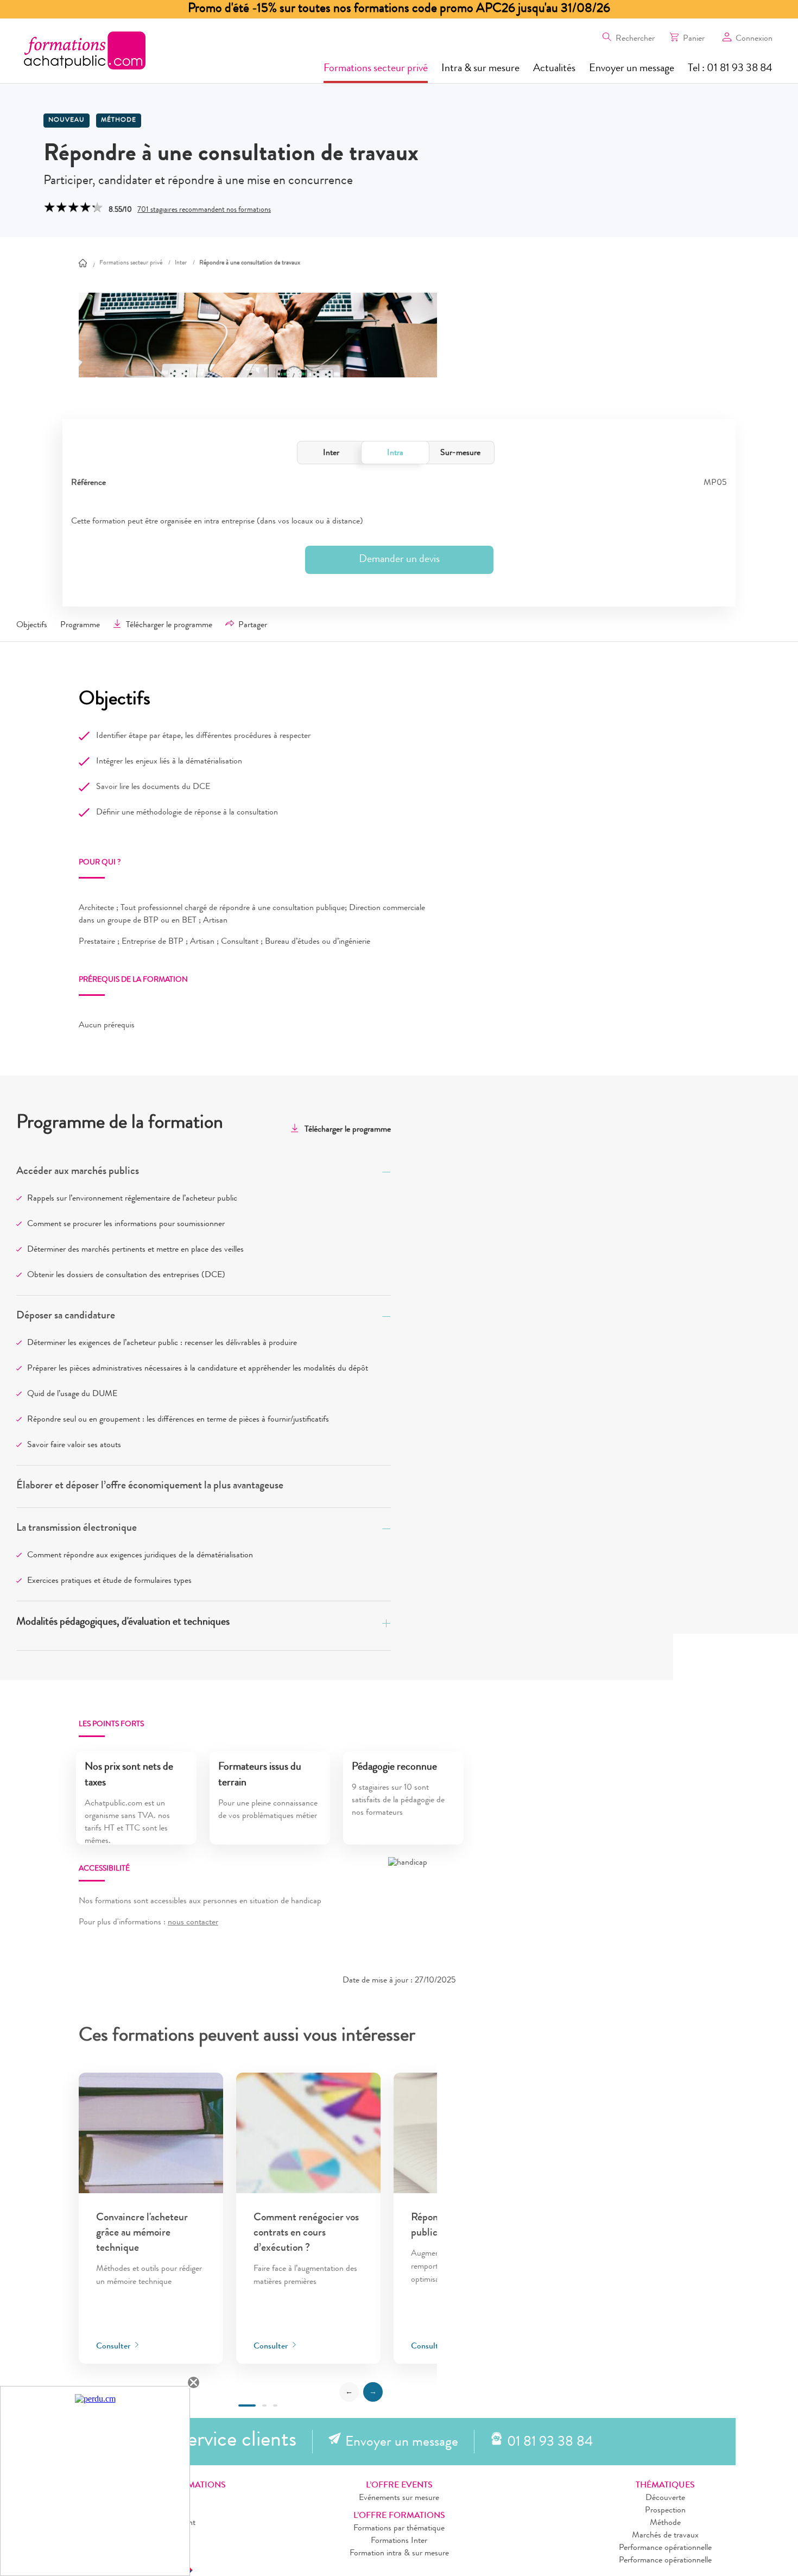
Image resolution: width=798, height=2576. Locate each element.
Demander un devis (399, 560)
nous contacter (193, 1923)
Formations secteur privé (376, 69)
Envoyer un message (632, 69)
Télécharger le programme (169, 626)
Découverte (665, 2498)
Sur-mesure (460, 453)
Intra (395, 453)
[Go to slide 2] (264, 2405)
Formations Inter (399, 2541)
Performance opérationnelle (665, 2548)
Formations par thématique (399, 2529)
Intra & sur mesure (480, 69)
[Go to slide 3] (275, 2405)
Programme (80, 626)
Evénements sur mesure (399, 2498)
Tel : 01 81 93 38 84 (730, 69)
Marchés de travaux (665, 2536)
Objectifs (32, 626)
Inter (331, 453)
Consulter (114, 2347)
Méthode (119, 121)
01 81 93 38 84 (550, 2443)
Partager (253, 626)
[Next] (373, 2392)
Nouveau (66, 121)
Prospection (665, 2511)
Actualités (554, 69)
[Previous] (349, 2392)
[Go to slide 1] (247, 2405)
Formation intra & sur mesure (399, 2554)
